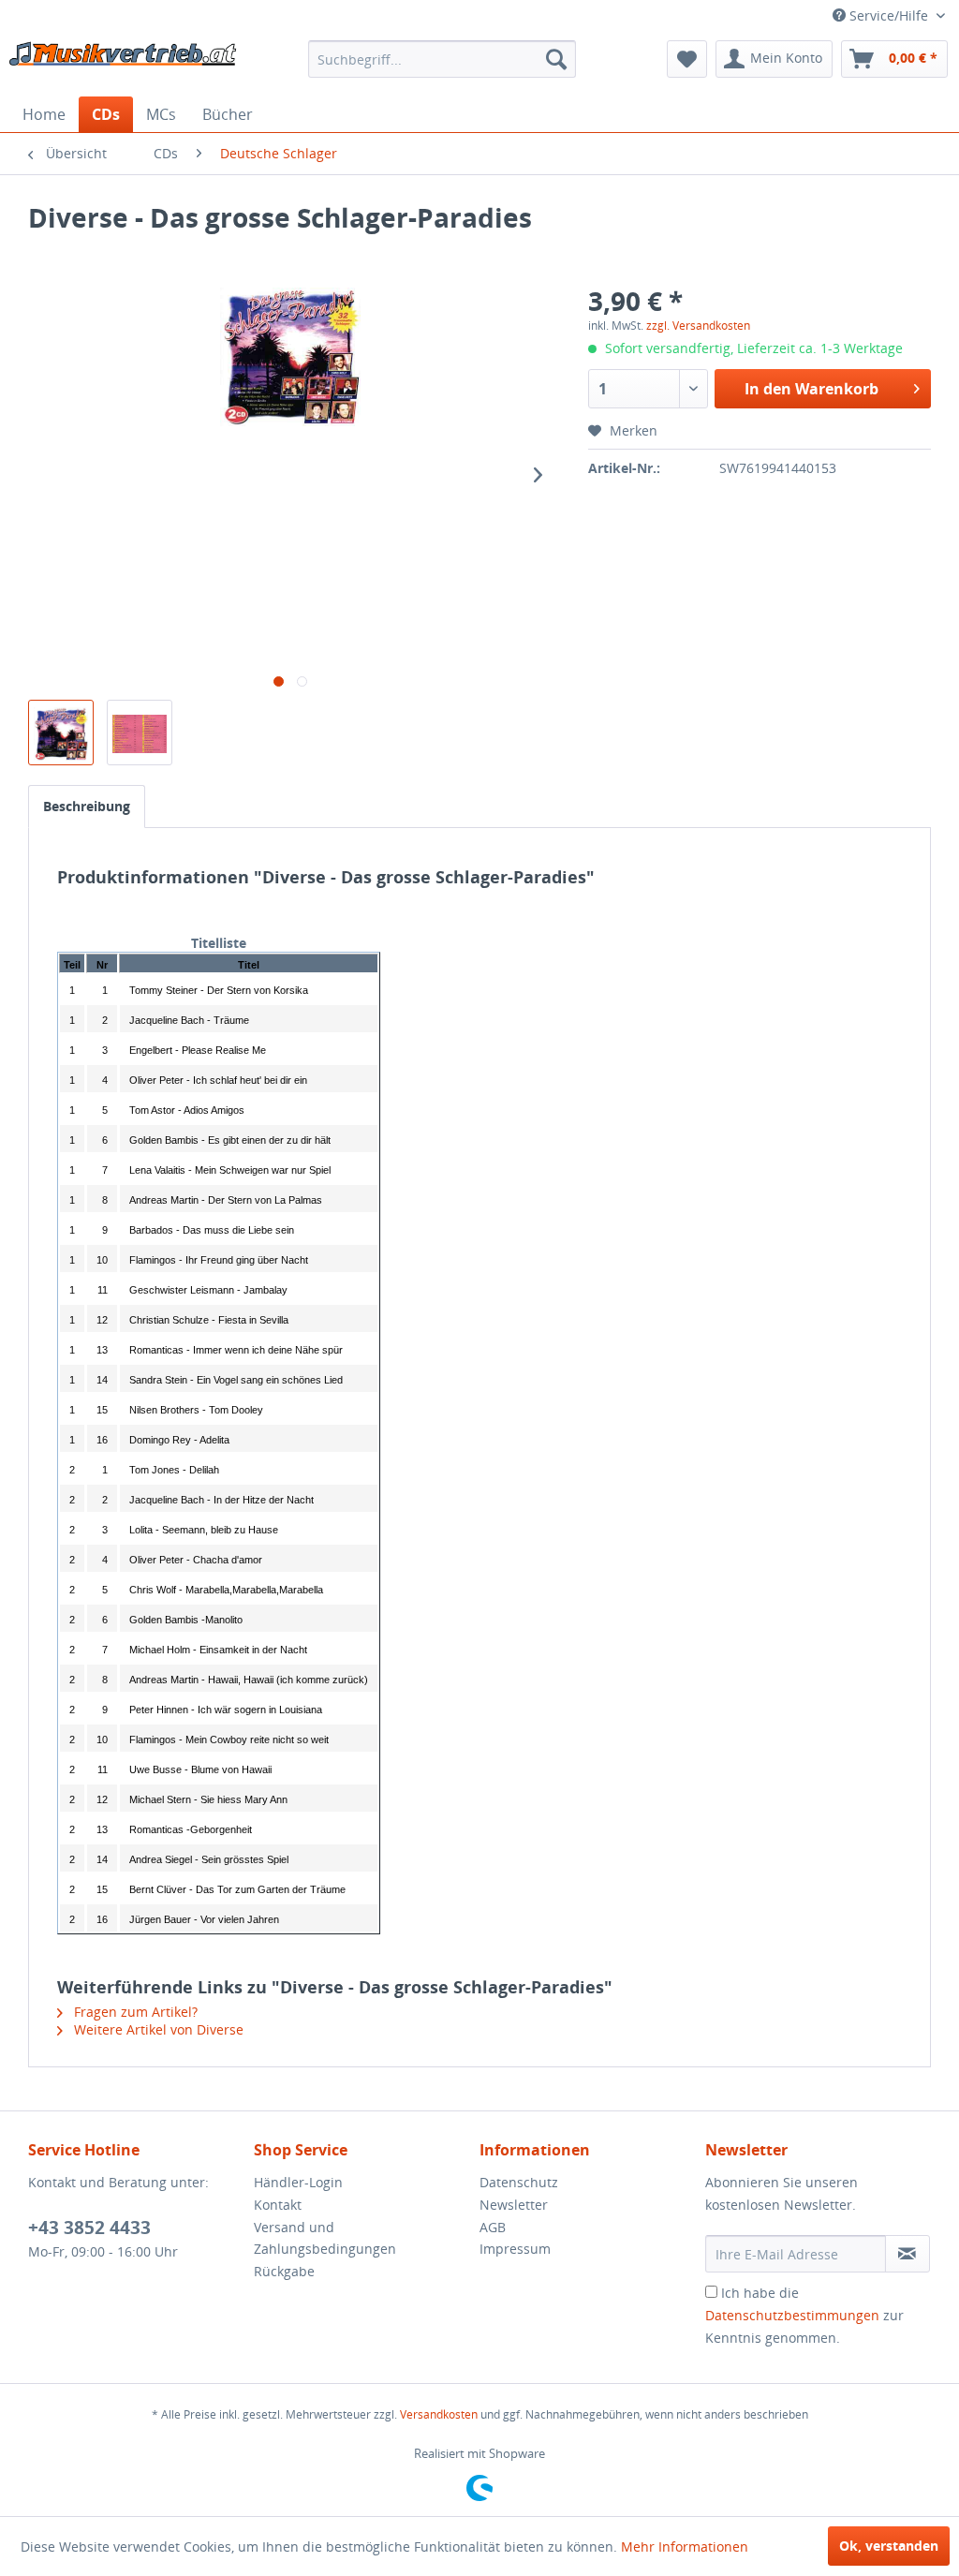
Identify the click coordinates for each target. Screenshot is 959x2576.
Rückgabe (284, 2271)
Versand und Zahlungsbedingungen (325, 2238)
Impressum (515, 2249)
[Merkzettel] (687, 59)
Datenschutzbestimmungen (792, 2315)
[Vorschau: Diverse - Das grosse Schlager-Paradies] (61, 733)
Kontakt (278, 2205)
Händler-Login (298, 2182)
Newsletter (514, 2205)
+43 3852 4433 (89, 2228)
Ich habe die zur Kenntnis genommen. (804, 2315)
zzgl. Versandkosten (698, 326)
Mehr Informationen (685, 2546)
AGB (493, 2227)
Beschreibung (87, 806)
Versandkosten (439, 2414)
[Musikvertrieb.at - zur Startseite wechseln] (124, 64)
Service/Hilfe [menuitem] (889, 15)
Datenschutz (519, 2182)
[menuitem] (443, 59)
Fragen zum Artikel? (134, 2012)
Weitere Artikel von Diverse (157, 2029)
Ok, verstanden (889, 2546)
